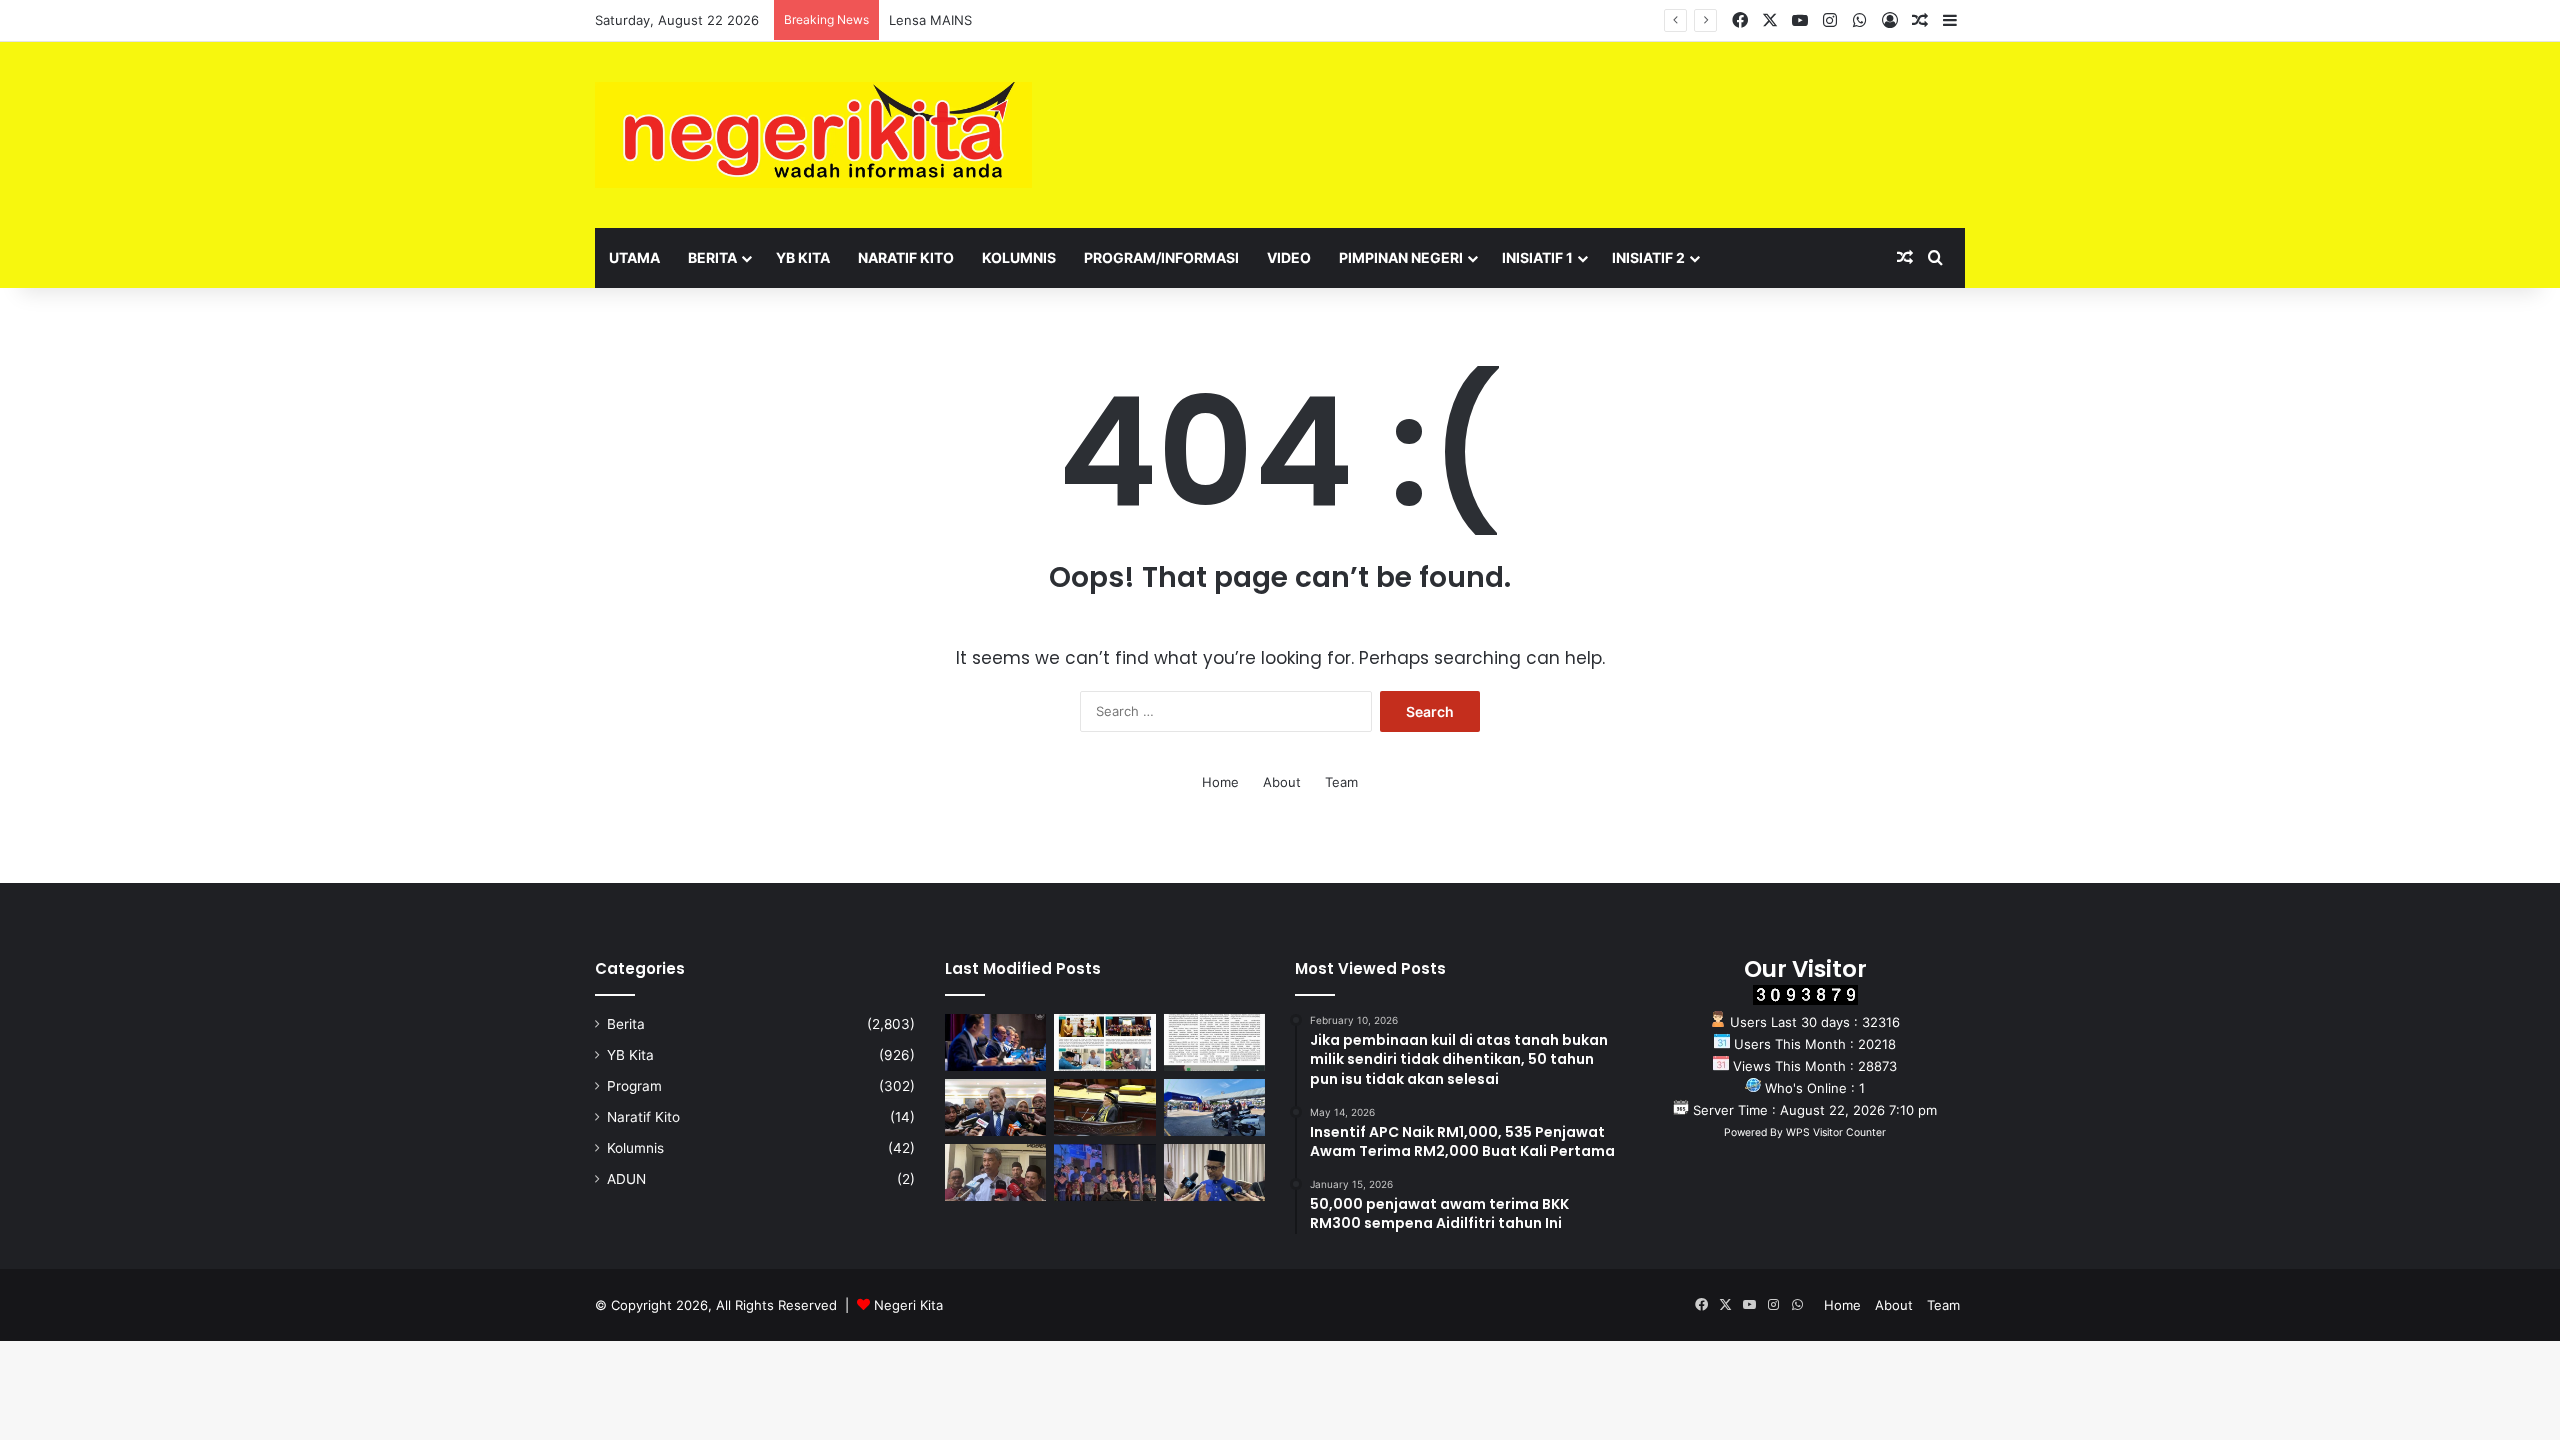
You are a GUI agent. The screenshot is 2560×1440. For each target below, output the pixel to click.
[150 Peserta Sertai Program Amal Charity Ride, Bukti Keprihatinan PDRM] (1214, 1107)
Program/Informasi (1161, 257)
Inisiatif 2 (1648, 257)
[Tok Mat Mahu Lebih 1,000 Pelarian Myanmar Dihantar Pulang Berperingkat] (995, 1172)
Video (1289, 257)
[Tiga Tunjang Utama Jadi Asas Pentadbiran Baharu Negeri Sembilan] (1104, 1172)
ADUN (626, 1179)
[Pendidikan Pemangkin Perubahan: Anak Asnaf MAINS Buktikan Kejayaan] (1214, 1042)
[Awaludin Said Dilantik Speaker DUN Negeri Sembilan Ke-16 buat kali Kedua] (1104, 1107)
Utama (634, 257)
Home (1220, 782)
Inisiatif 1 (1537, 257)
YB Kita (803, 257)
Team (1341, 782)
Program (634, 1086)
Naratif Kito (906, 257)
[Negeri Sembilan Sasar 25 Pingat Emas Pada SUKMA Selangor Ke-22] (1214, 1172)
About (1282, 782)
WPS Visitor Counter (1836, 1132)
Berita (712, 257)
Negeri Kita (908, 1305)
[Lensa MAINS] (1104, 1042)
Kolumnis (1019, 257)
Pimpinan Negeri (1401, 257)
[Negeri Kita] (813, 135)
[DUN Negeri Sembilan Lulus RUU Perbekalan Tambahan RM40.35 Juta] (995, 1107)
